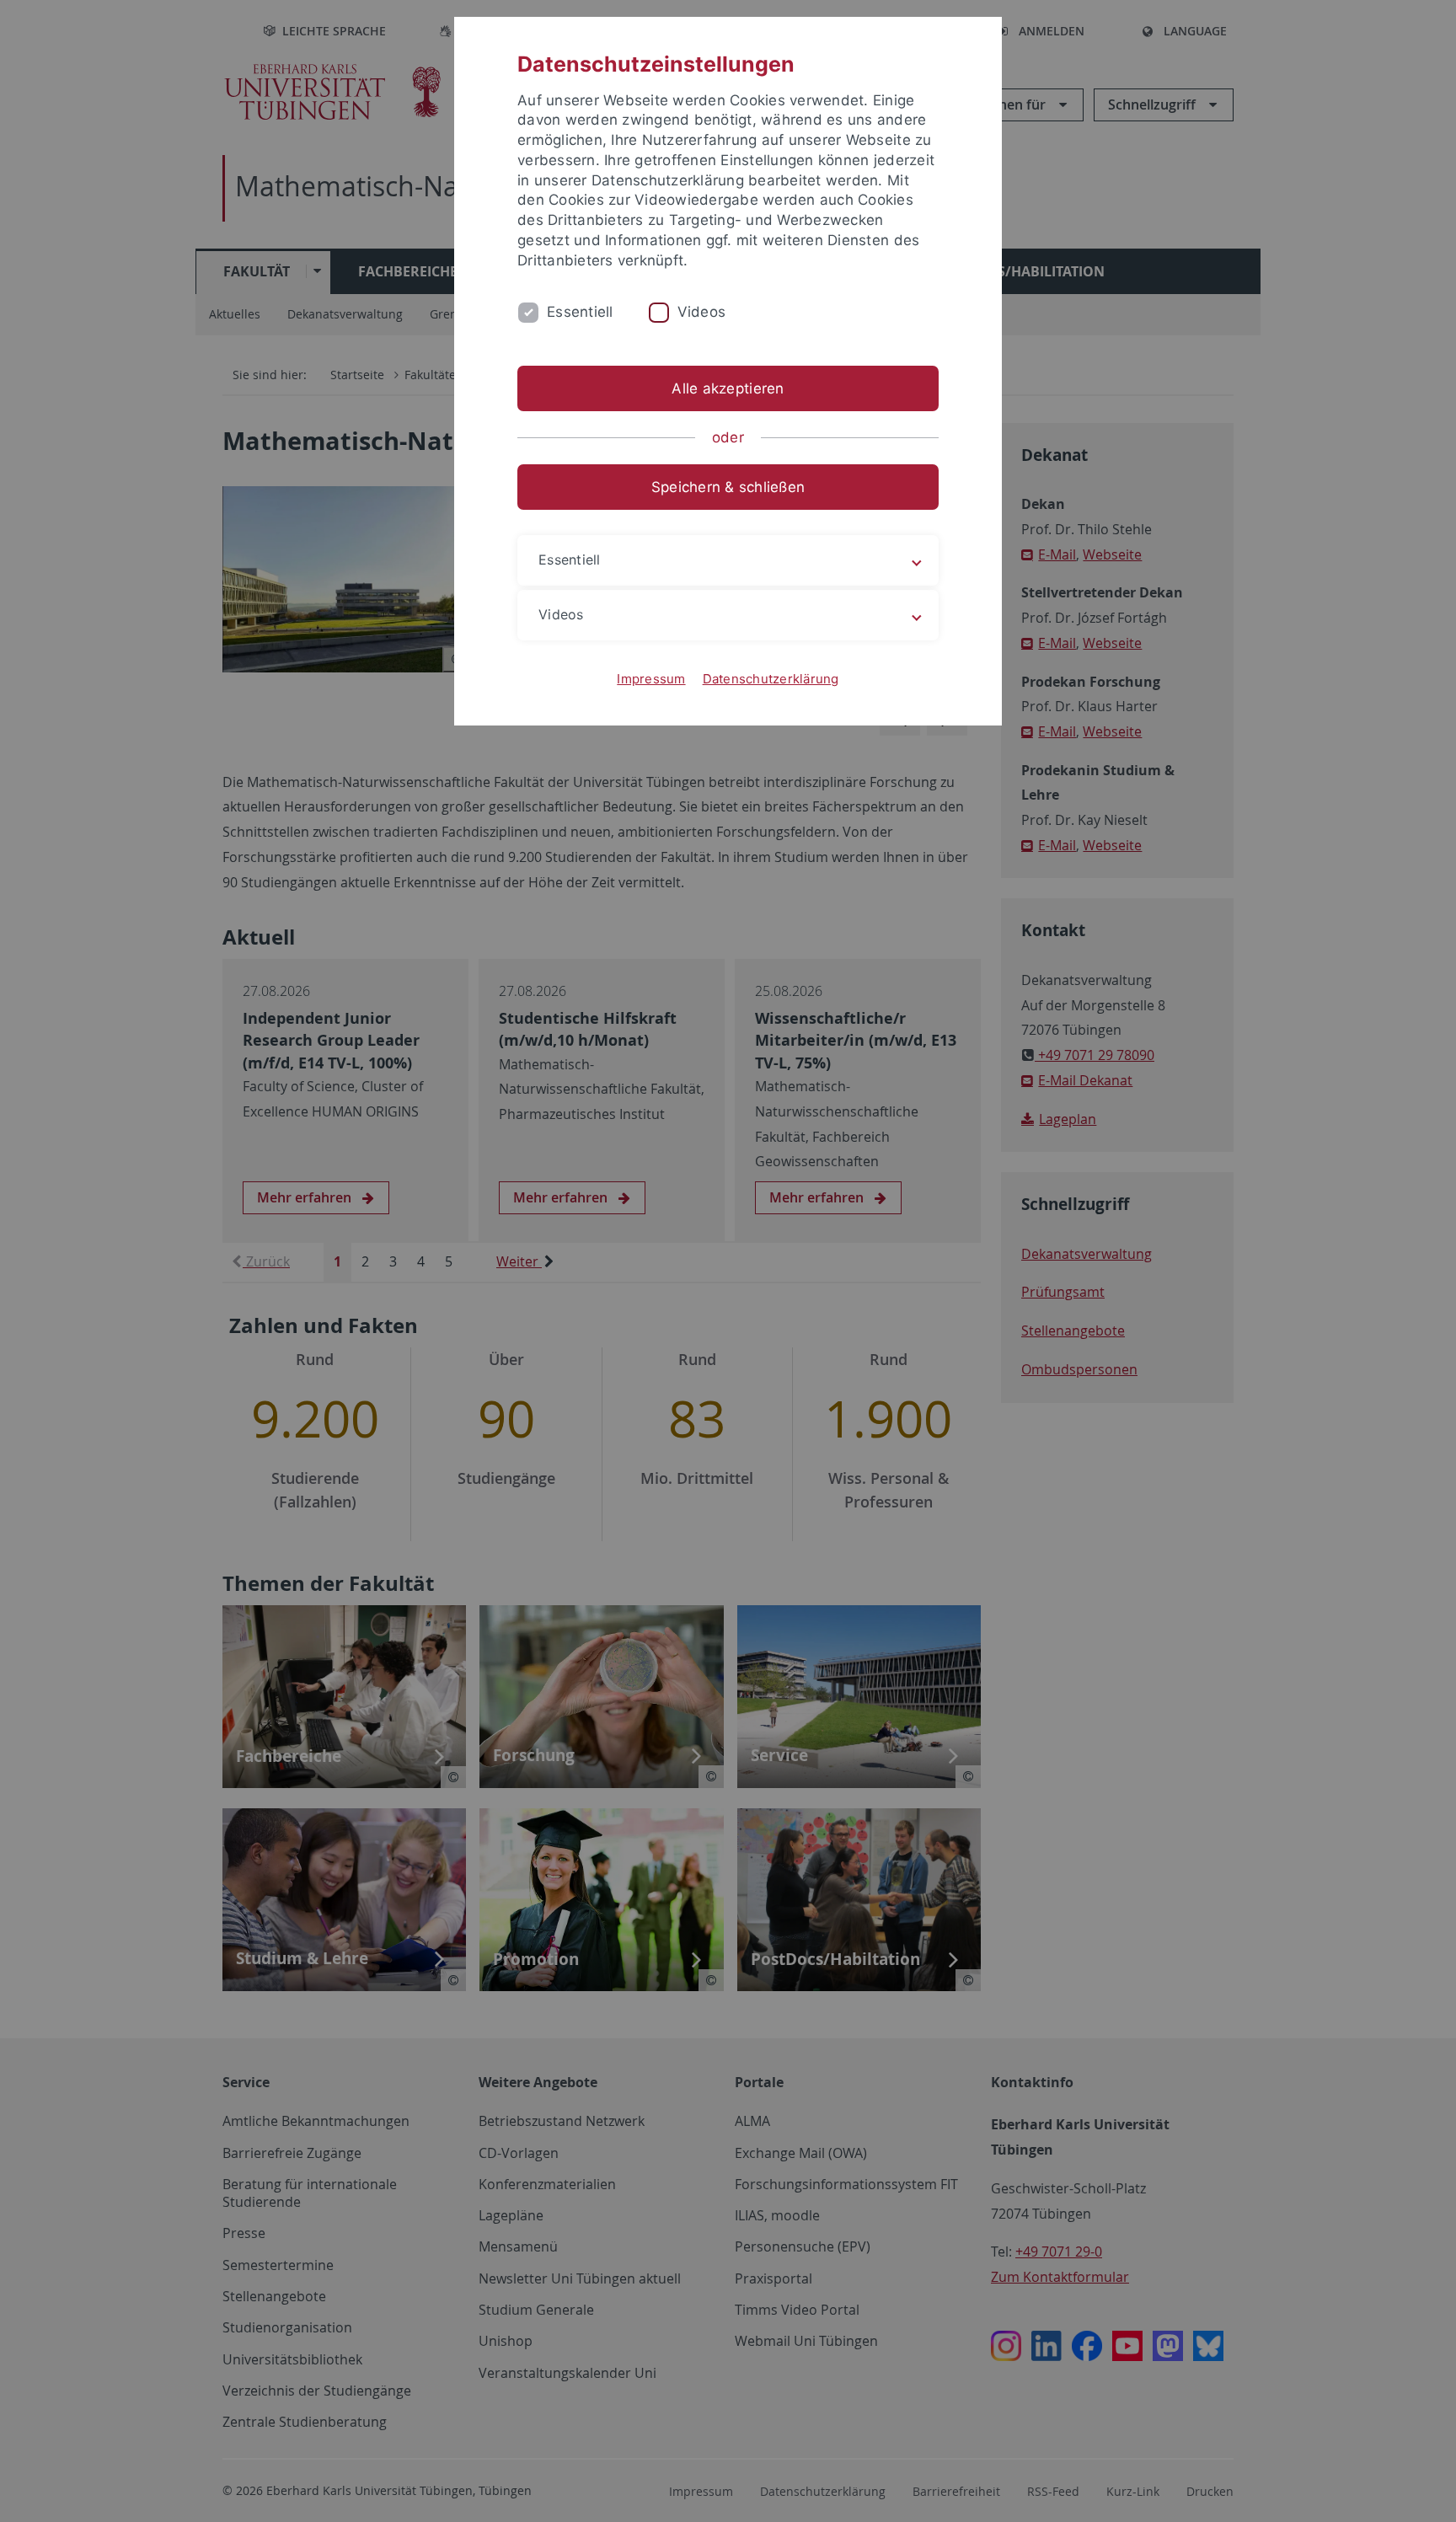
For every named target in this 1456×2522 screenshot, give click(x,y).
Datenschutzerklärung (771, 679)
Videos (702, 312)
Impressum (651, 679)
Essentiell (580, 312)
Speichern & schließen (728, 487)
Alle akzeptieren (728, 388)
